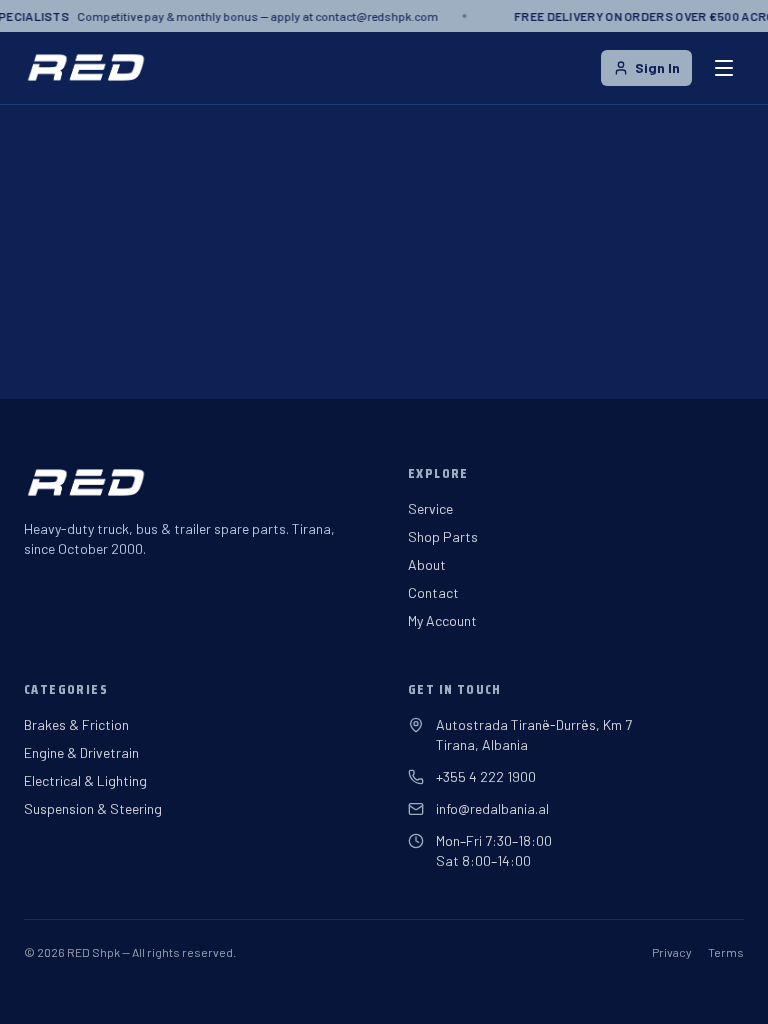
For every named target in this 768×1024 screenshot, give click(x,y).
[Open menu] (724, 68)
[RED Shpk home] (85, 68)
